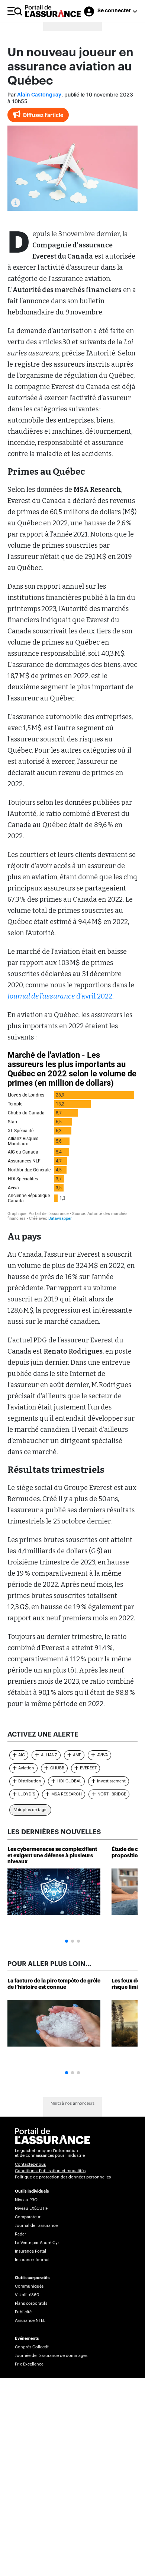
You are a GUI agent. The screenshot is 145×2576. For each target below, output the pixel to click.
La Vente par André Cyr (37, 2243)
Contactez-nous (30, 2164)
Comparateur (28, 2217)
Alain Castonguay (39, 95)
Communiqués (29, 2286)
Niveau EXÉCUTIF (31, 2208)
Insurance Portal (30, 2251)
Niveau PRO (26, 2200)
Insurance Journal (32, 2260)
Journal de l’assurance (36, 2226)
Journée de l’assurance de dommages (51, 2356)
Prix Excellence (29, 2364)
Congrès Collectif (32, 2347)
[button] (67, 1941)
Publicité (23, 2312)
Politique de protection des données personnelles (63, 2177)
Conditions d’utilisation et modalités (50, 2171)
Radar (20, 2234)
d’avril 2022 (60, 996)
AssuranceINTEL (30, 2321)
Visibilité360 (27, 2295)
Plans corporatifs (31, 2303)
